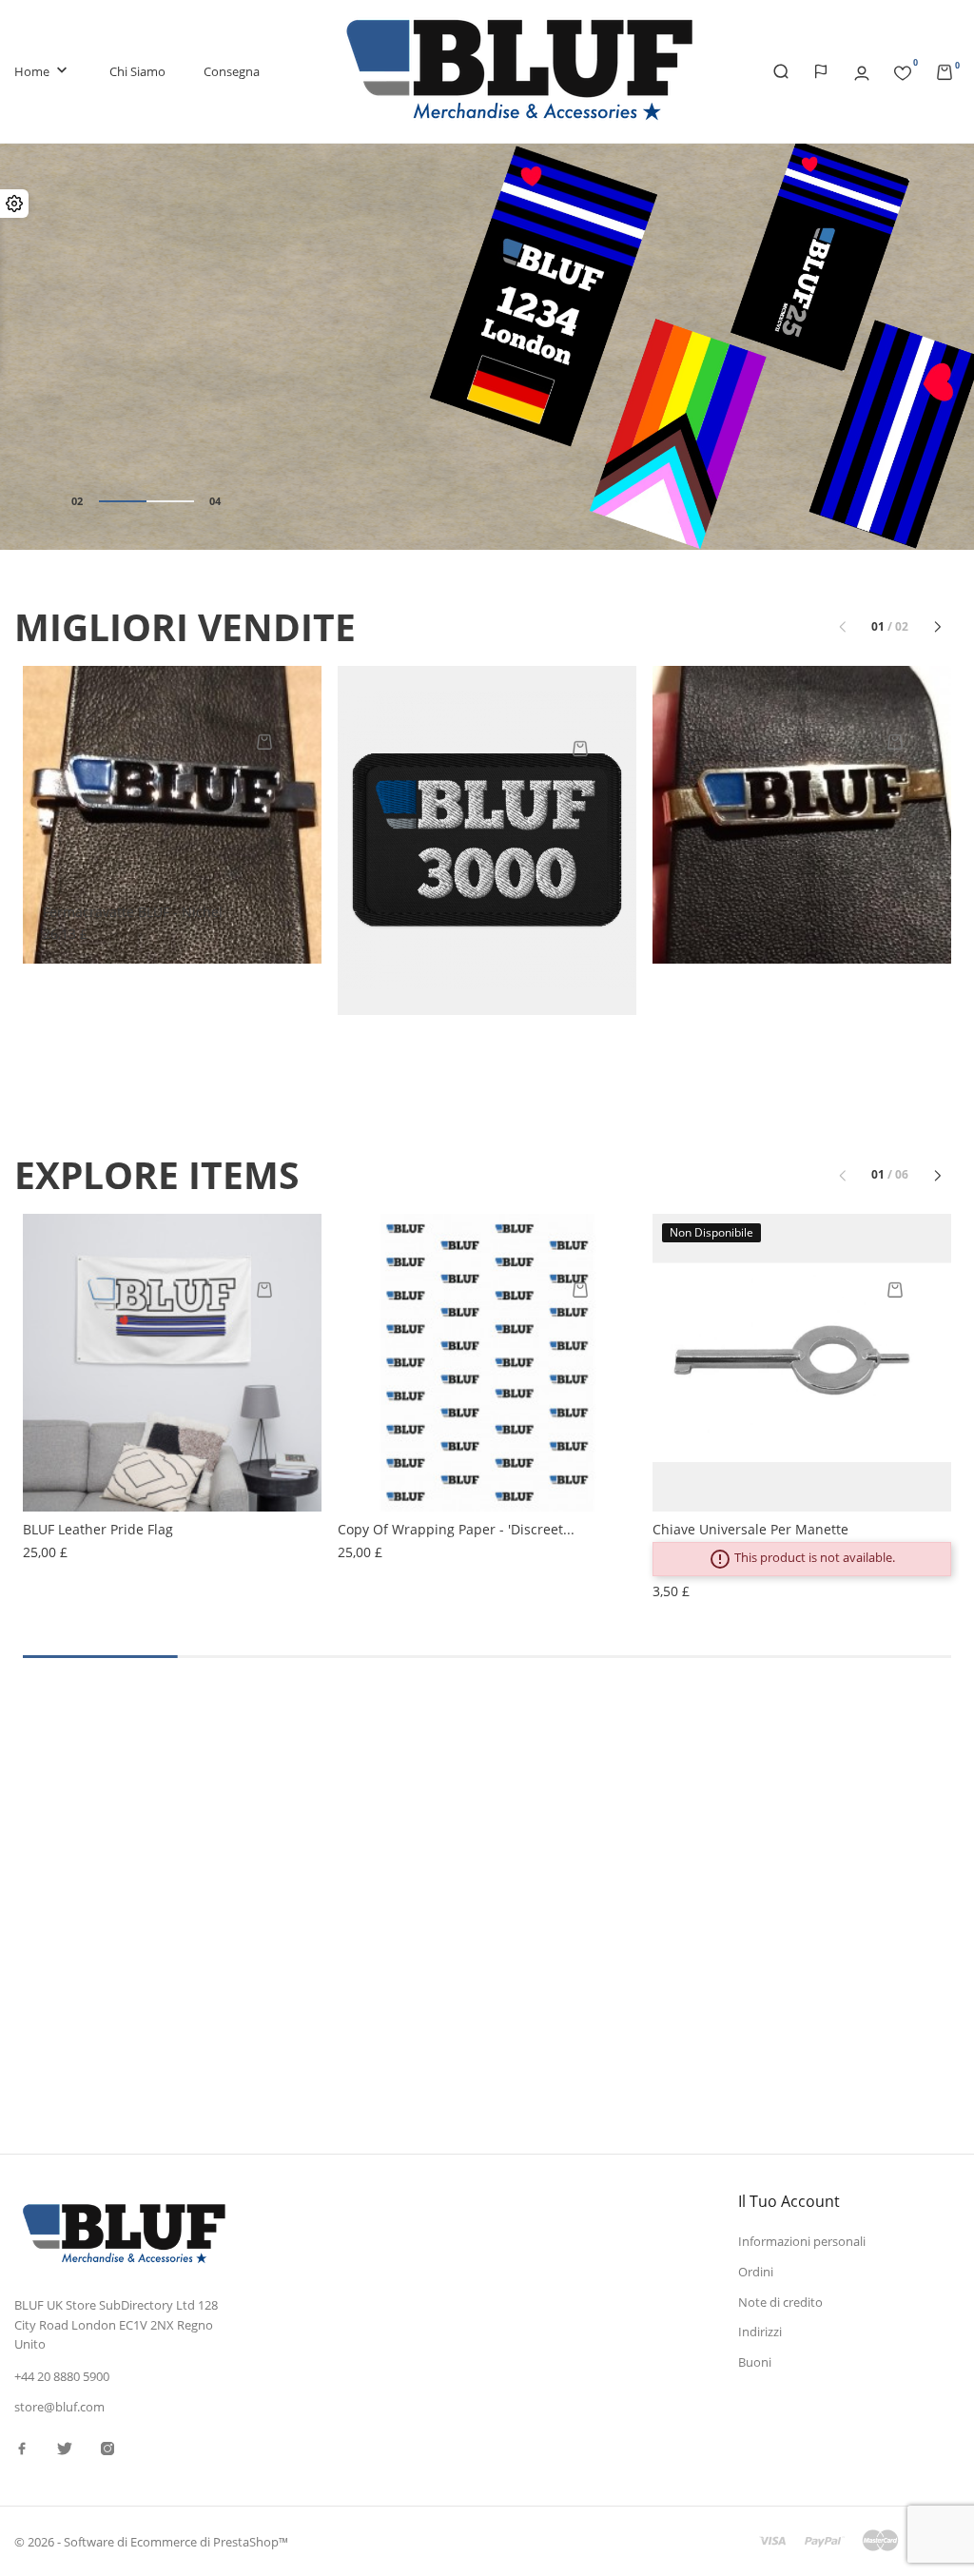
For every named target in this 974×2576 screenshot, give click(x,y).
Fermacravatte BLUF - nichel (133, 912)
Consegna (232, 71)
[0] (903, 69)
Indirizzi (760, 2332)
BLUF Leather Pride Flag (98, 1529)
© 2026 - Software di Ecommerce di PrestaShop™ (151, 2542)
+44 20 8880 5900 (62, 2376)
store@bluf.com (59, 2407)
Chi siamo (137, 71)
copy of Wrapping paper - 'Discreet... (456, 1529)
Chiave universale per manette (750, 1529)
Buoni (755, 2362)
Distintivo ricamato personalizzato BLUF (485, 962)
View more (783, 1922)
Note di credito (780, 2302)
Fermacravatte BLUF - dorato (763, 912)
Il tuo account (789, 2201)
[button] (945, 349)
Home (43, 71)
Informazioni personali (802, 2241)
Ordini (756, 2272)
